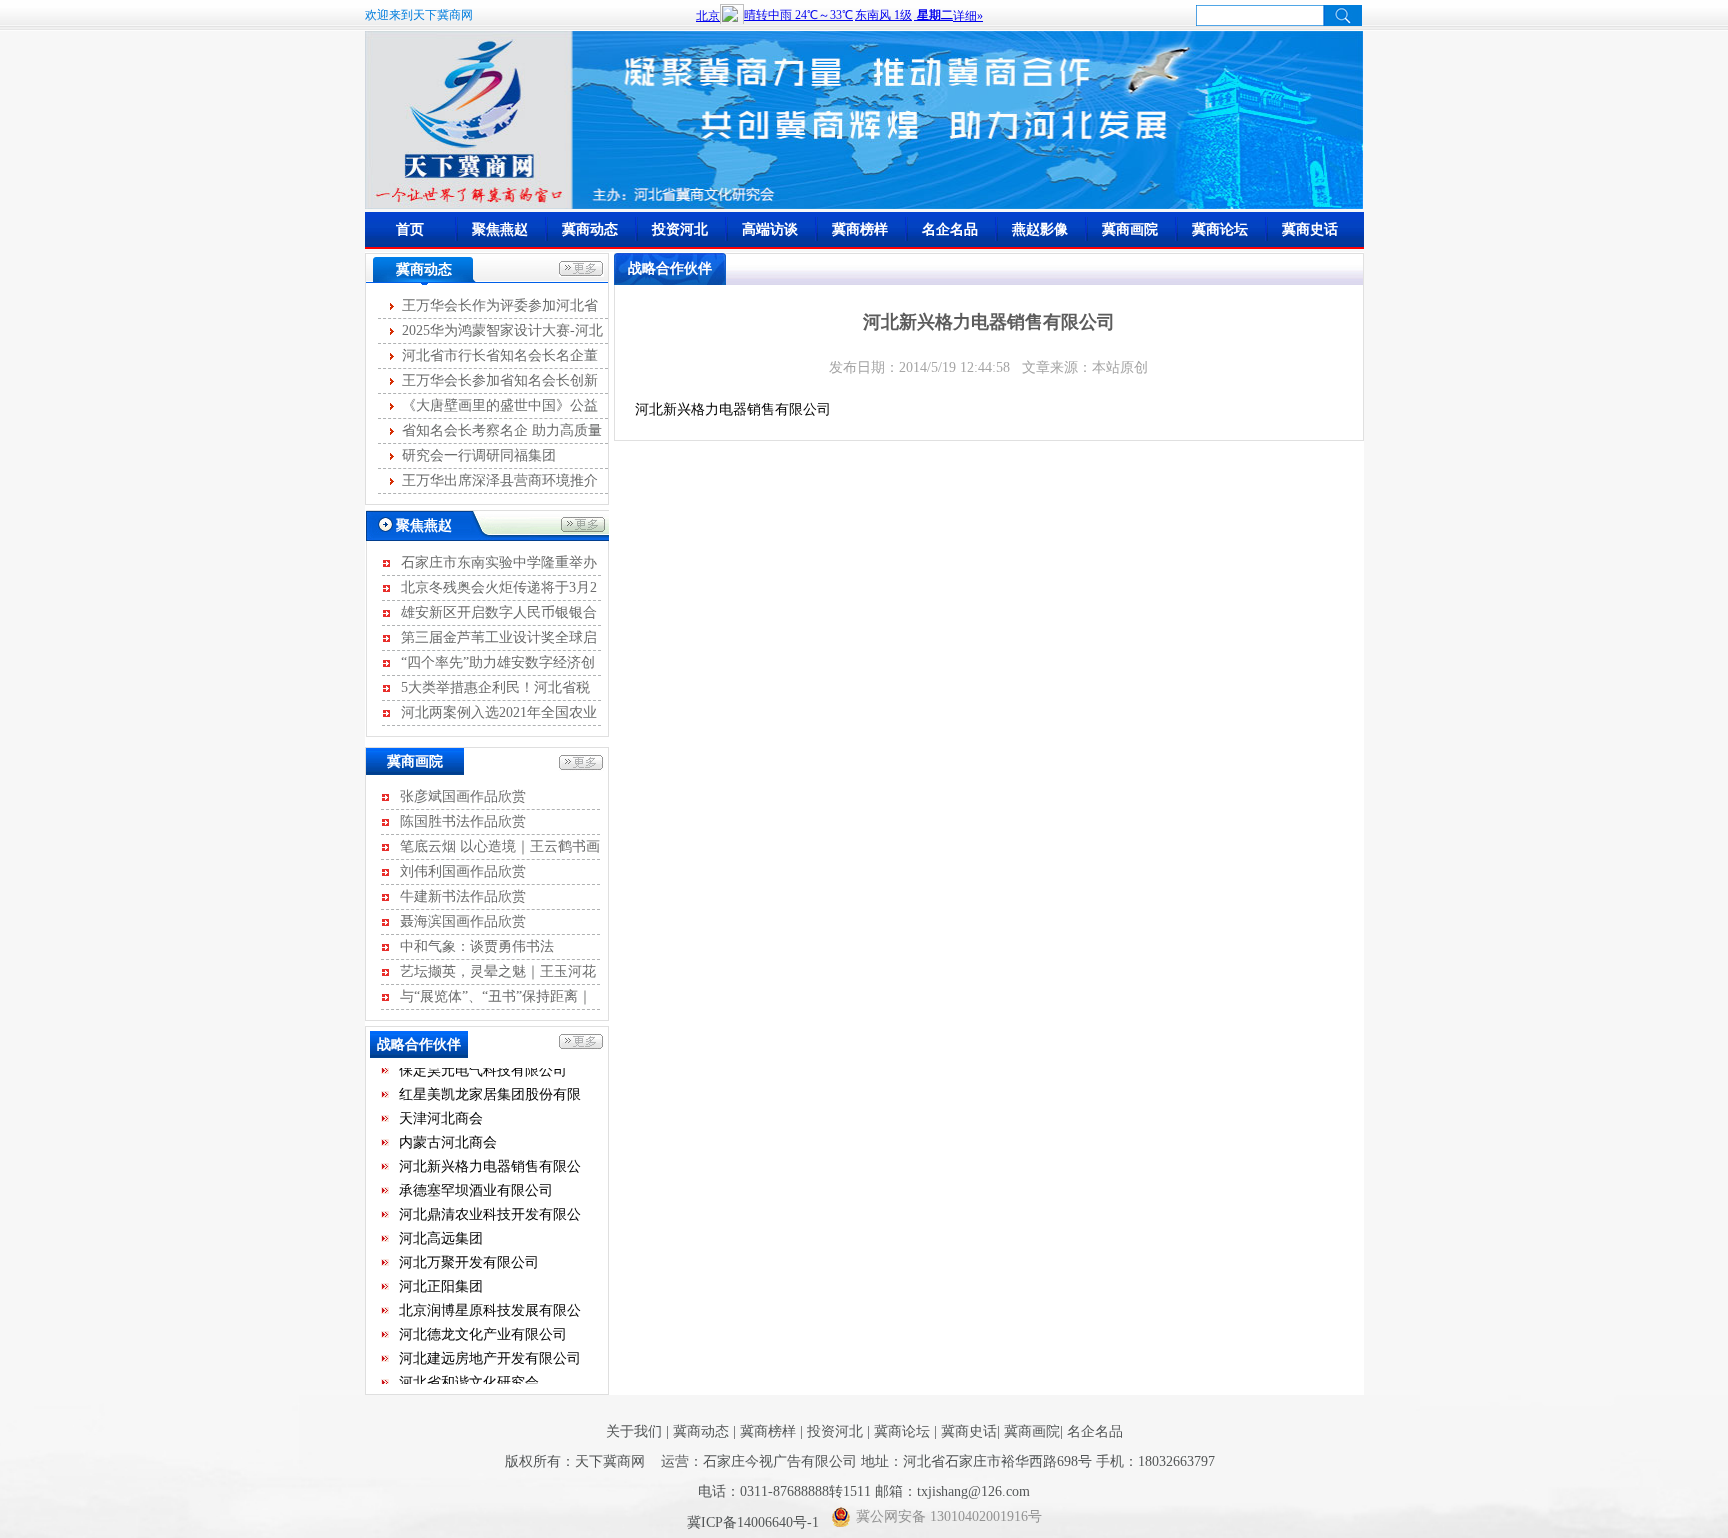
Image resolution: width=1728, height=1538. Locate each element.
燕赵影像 (1040, 229)
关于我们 (634, 1431)
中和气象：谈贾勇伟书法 (477, 946)
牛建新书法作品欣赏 (463, 896)
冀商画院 (1130, 229)
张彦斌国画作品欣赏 (463, 796)
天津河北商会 (441, 1108)
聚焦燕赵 (500, 229)
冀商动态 (590, 229)
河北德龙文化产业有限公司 (483, 1324)
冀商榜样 (860, 229)
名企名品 (950, 229)
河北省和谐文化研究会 (469, 1372)
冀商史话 (1310, 229)
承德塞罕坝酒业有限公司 (476, 1180)
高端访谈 (770, 229)
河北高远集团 (441, 1228)
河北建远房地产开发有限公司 (490, 1348)
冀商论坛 (1220, 229)
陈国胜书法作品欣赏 (463, 821)
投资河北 (680, 229)
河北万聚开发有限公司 (469, 1252)
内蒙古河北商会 (448, 1132)
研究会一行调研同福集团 (479, 455)
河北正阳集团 (441, 1276)
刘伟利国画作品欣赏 (463, 871)
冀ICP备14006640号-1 (755, 1522)
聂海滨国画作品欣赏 (463, 921)
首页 (410, 229)
